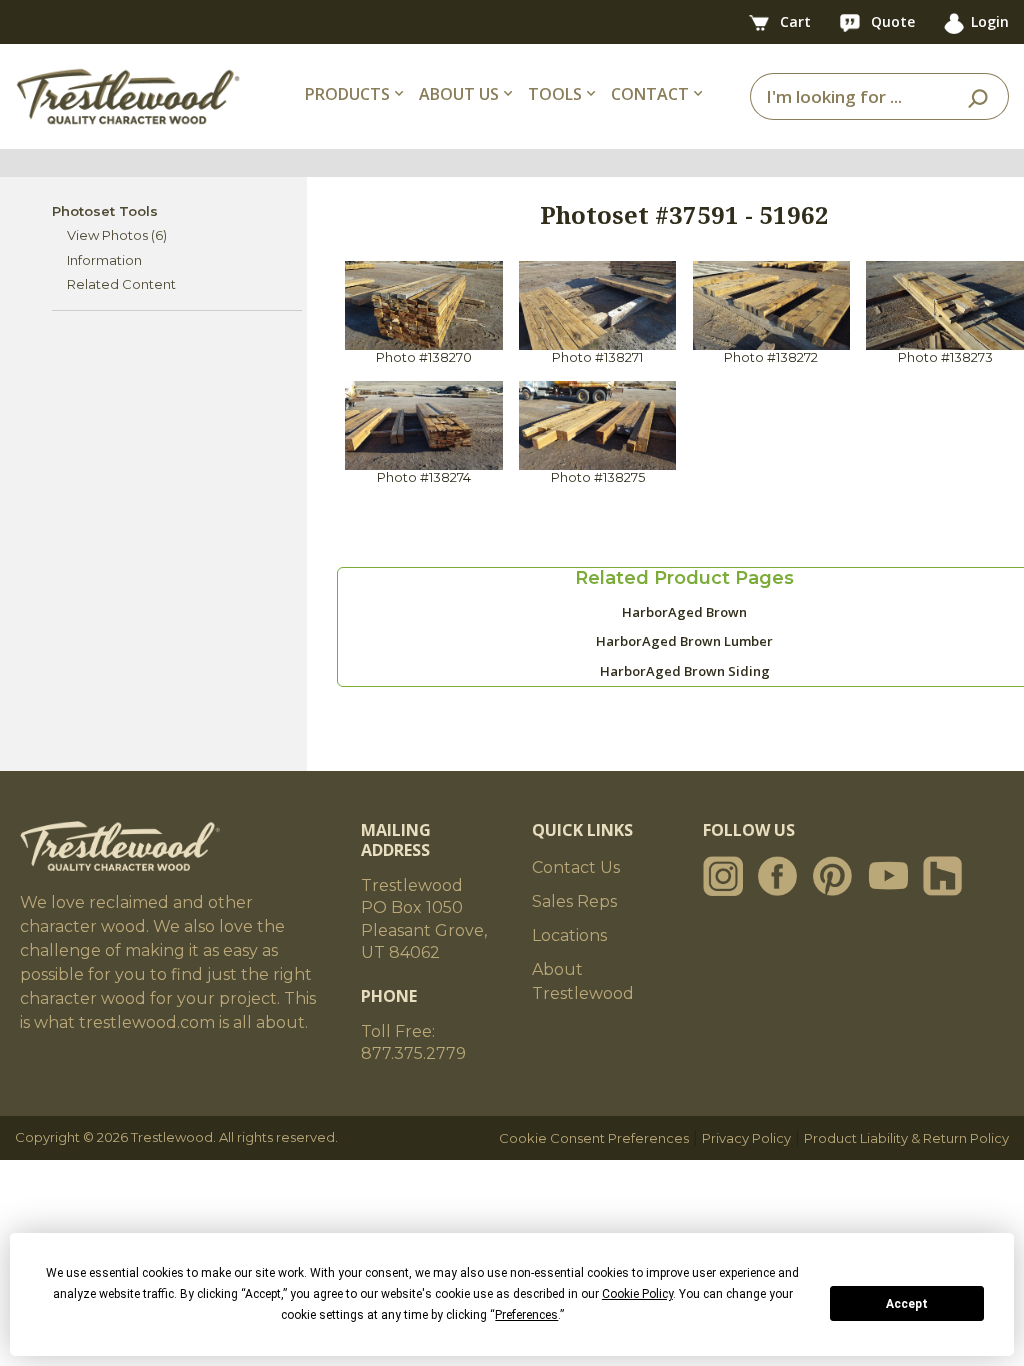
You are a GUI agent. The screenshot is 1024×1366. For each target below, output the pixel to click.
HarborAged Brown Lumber (684, 641)
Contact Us (576, 867)
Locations (569, 935)
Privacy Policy (746, 1138)
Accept (907, 1304)
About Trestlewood (583, 981)
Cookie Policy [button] (637, 1294)
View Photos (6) (117, 235)
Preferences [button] (526, 1315)
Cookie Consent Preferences (594, 1138)
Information (104, 260)
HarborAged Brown (684, 612)
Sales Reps (574, 901)
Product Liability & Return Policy (906, 1138)
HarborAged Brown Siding (685, 671)
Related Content (121, 284)
